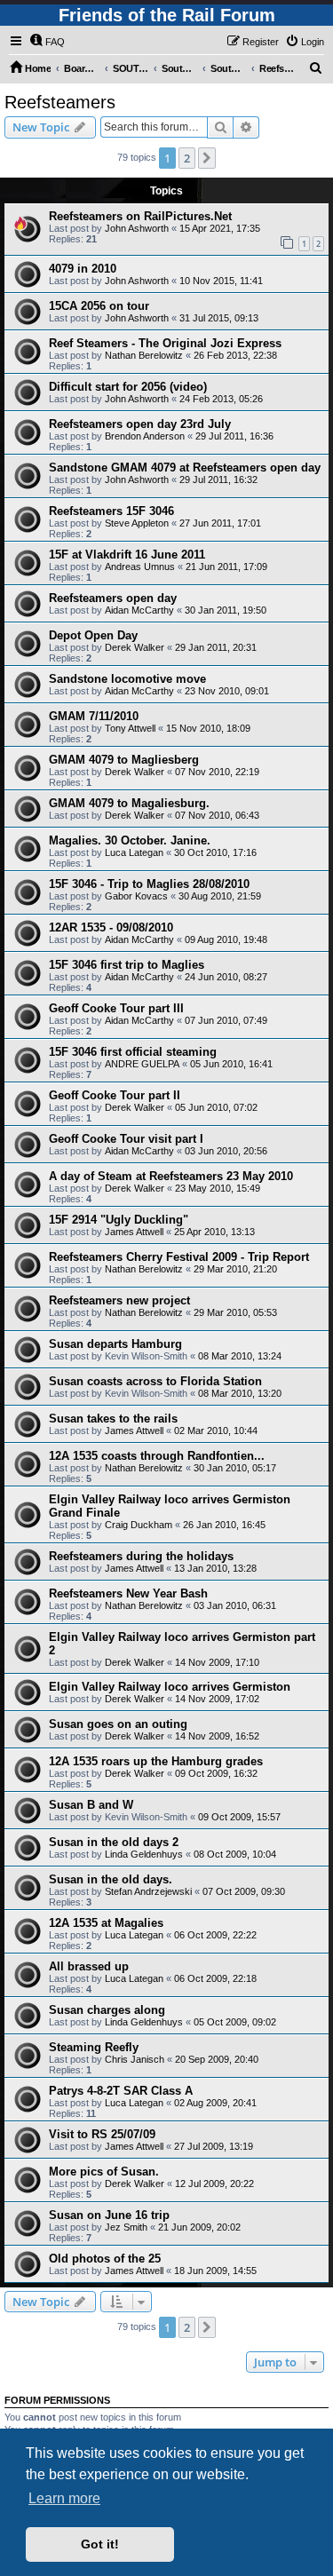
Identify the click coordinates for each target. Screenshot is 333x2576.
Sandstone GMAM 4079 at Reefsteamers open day (185, 468)
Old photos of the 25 (105, 2259)
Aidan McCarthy (139, 610)
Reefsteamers (60, 102)
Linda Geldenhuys (144, 1854)
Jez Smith (126, 2227)
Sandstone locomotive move (127, 679)
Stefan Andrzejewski (148, 1891)
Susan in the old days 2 (114, 1842)
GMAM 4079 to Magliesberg (124, 760)
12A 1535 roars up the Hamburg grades (156, 1761)
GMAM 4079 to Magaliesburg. (129, 803)
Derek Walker (135, 647)
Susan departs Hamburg (115, 1344)
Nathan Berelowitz (144, 355)
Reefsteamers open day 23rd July (140, 424)
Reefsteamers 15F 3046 (111, 511)
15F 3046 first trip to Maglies (127, 965)
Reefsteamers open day (113, 598)
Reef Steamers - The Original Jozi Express (165, 343)
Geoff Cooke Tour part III (116, 1008)
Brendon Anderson (145, 436)
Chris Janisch (135, 2059)
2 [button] (187, 158)
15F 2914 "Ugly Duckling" (119, 1220)
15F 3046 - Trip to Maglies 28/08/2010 (149, 884)
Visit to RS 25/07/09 (102, 2134)
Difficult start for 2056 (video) (128, 387)
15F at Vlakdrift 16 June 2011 (127, 555)
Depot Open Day (93, 635)
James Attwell (134, 1232)
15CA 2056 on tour (99, 306)
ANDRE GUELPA (142, 1064)
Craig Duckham (139, 1525)
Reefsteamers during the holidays (141, 1556)
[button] (207, 158)
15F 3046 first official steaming (133, 1052)
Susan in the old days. (111, 1879)
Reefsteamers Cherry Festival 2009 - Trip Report (179, 1257)
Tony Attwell (130, 728)
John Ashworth (137, 228)
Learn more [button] (64, 2498)
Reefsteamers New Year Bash (128, 1593)
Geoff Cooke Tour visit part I (126, 1139)
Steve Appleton (137, 523)
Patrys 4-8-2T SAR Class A (121, 2091)
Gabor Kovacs (136, 896)
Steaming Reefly (94, 2047)
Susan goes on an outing (118, 1724)
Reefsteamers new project (119, 1300)
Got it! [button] (100, 2544)
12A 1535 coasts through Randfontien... (157, 1456)
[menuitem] (47, 42)
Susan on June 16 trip (109, 2215)
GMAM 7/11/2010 (94, 716)
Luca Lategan (134, 852)
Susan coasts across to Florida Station (155, 1381)
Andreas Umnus (140, 567)
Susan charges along (107, 2010)
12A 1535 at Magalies (106, 1923)
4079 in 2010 (83, 269)
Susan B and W (91, 1805)
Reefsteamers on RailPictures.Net (140, 216)
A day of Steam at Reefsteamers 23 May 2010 (171, 1176)
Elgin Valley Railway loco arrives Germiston (170, 1687)
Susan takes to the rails (113, 1419)
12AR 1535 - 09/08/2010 (111, 927)
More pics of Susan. (104, 2172)
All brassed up (89, 1966)
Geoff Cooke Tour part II (115, 1095)
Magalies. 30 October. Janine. (130, 840)
